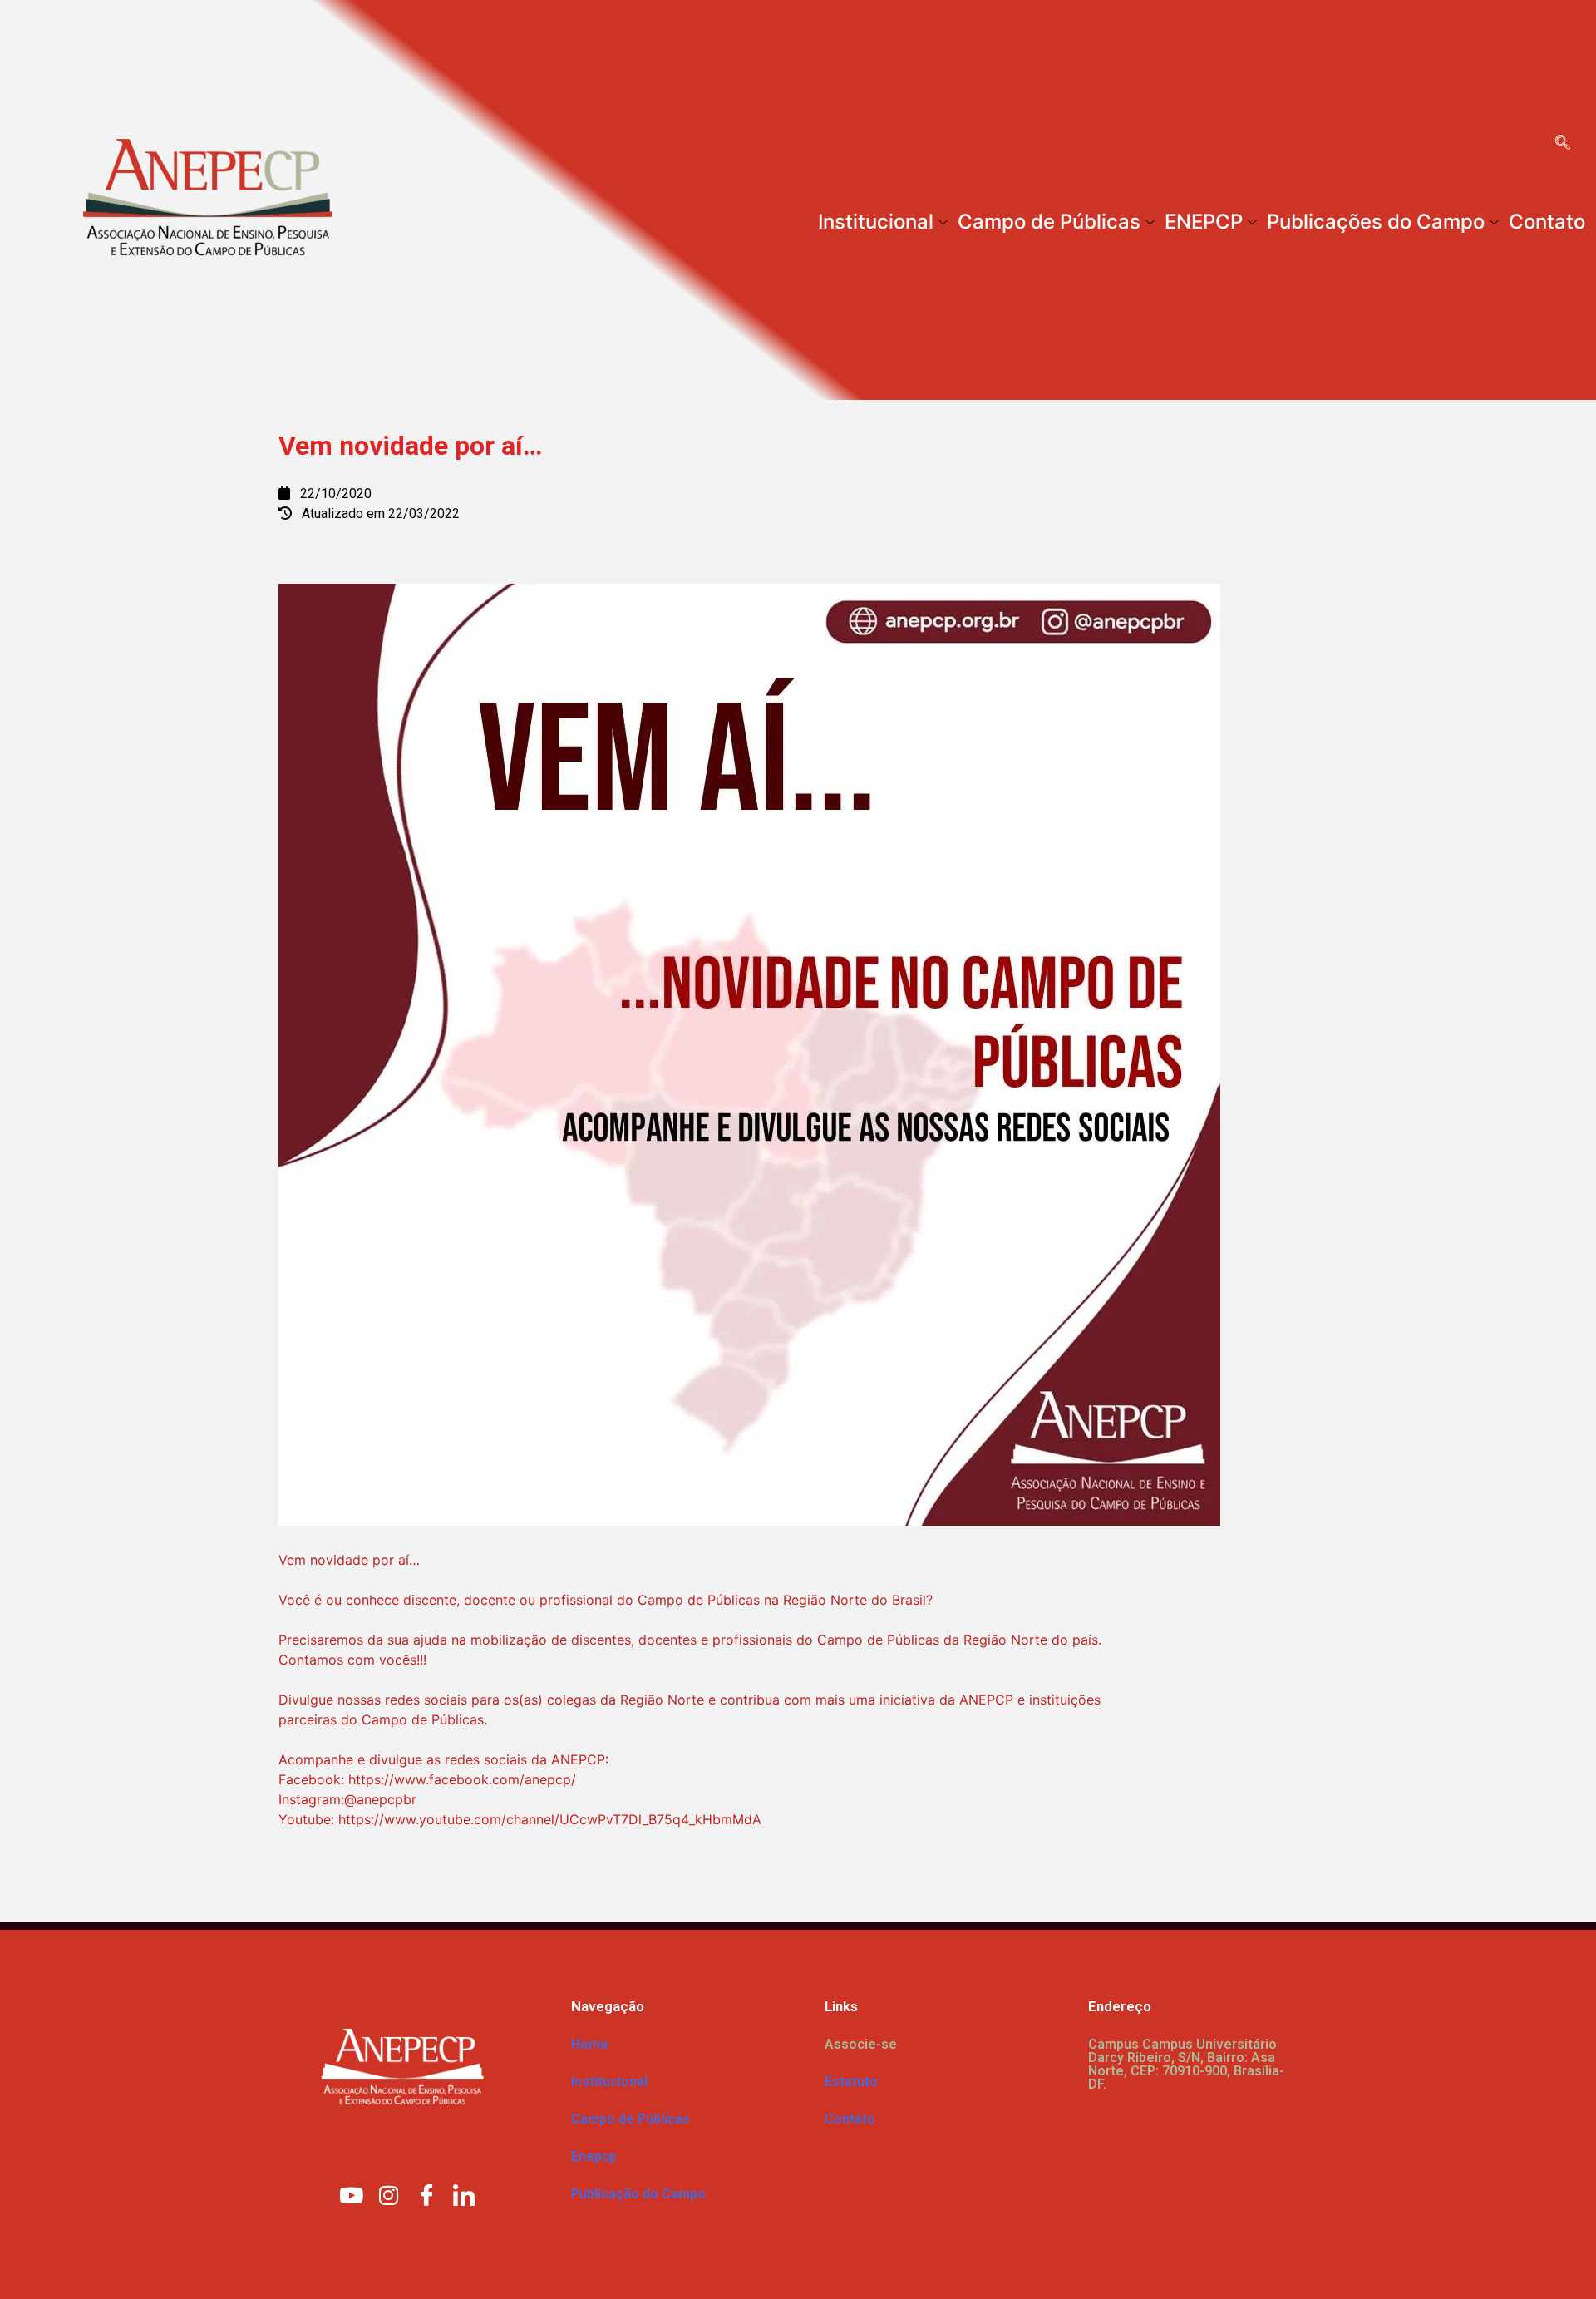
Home (590, 2044)
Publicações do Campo (1376, 222)
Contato (1547, 222)
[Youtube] (352, 2194)
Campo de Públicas (1049, 222)
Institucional (876, 222)
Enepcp (594, 2156)
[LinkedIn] (464, 2194)
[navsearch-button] (1563, 144)
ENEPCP (1204, 222)
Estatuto (851, 2082)
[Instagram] (389, 2194)
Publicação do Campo (638, 2194)
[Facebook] (426, 2194)
